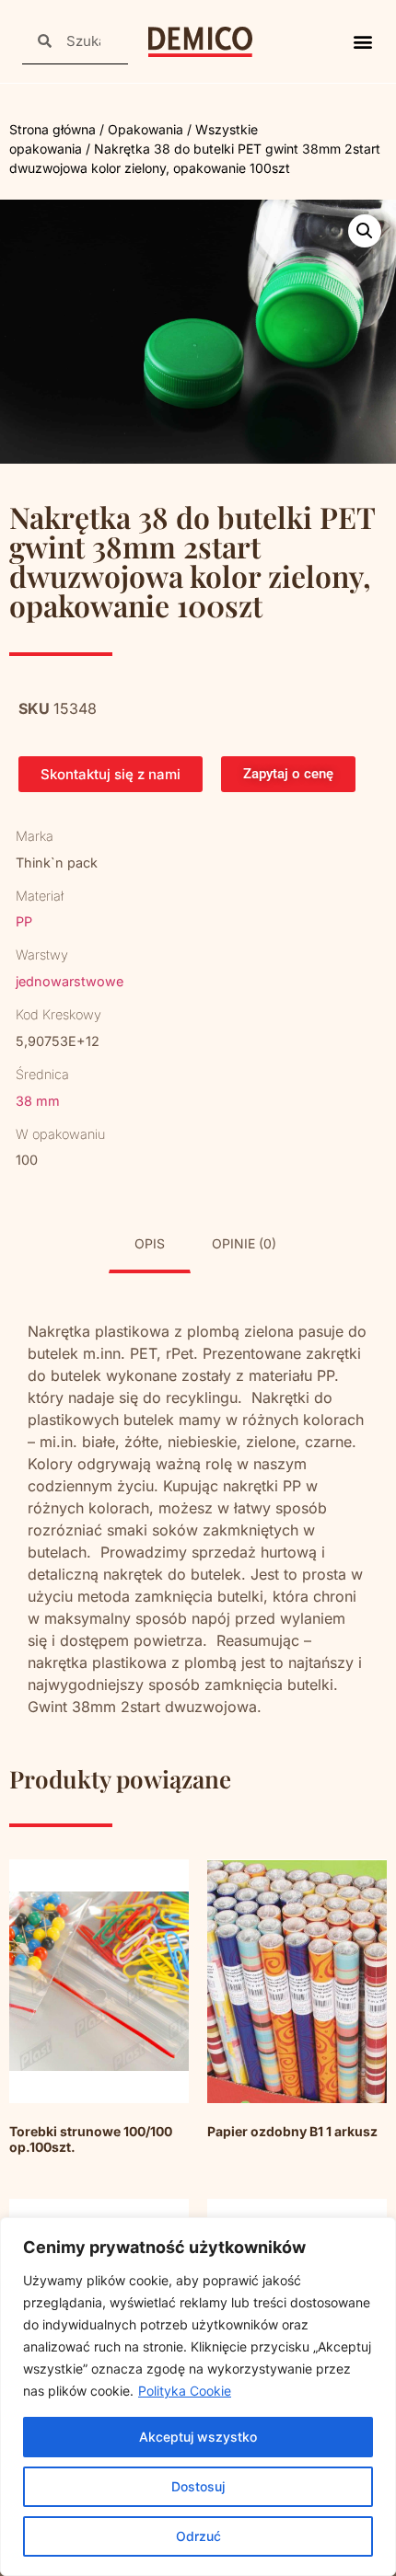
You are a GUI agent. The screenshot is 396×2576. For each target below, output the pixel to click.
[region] (198, 2397)
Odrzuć (198, 2536)
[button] (362, 42)
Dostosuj (198, 2486)
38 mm (38, 1101)
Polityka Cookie (185, 2391)
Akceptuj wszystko (198, 2437)
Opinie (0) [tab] (244, 1243)
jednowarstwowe (70, 981)
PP (24, 921)
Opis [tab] (150, 1243)
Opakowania (146, 129)
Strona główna (52, 129)
